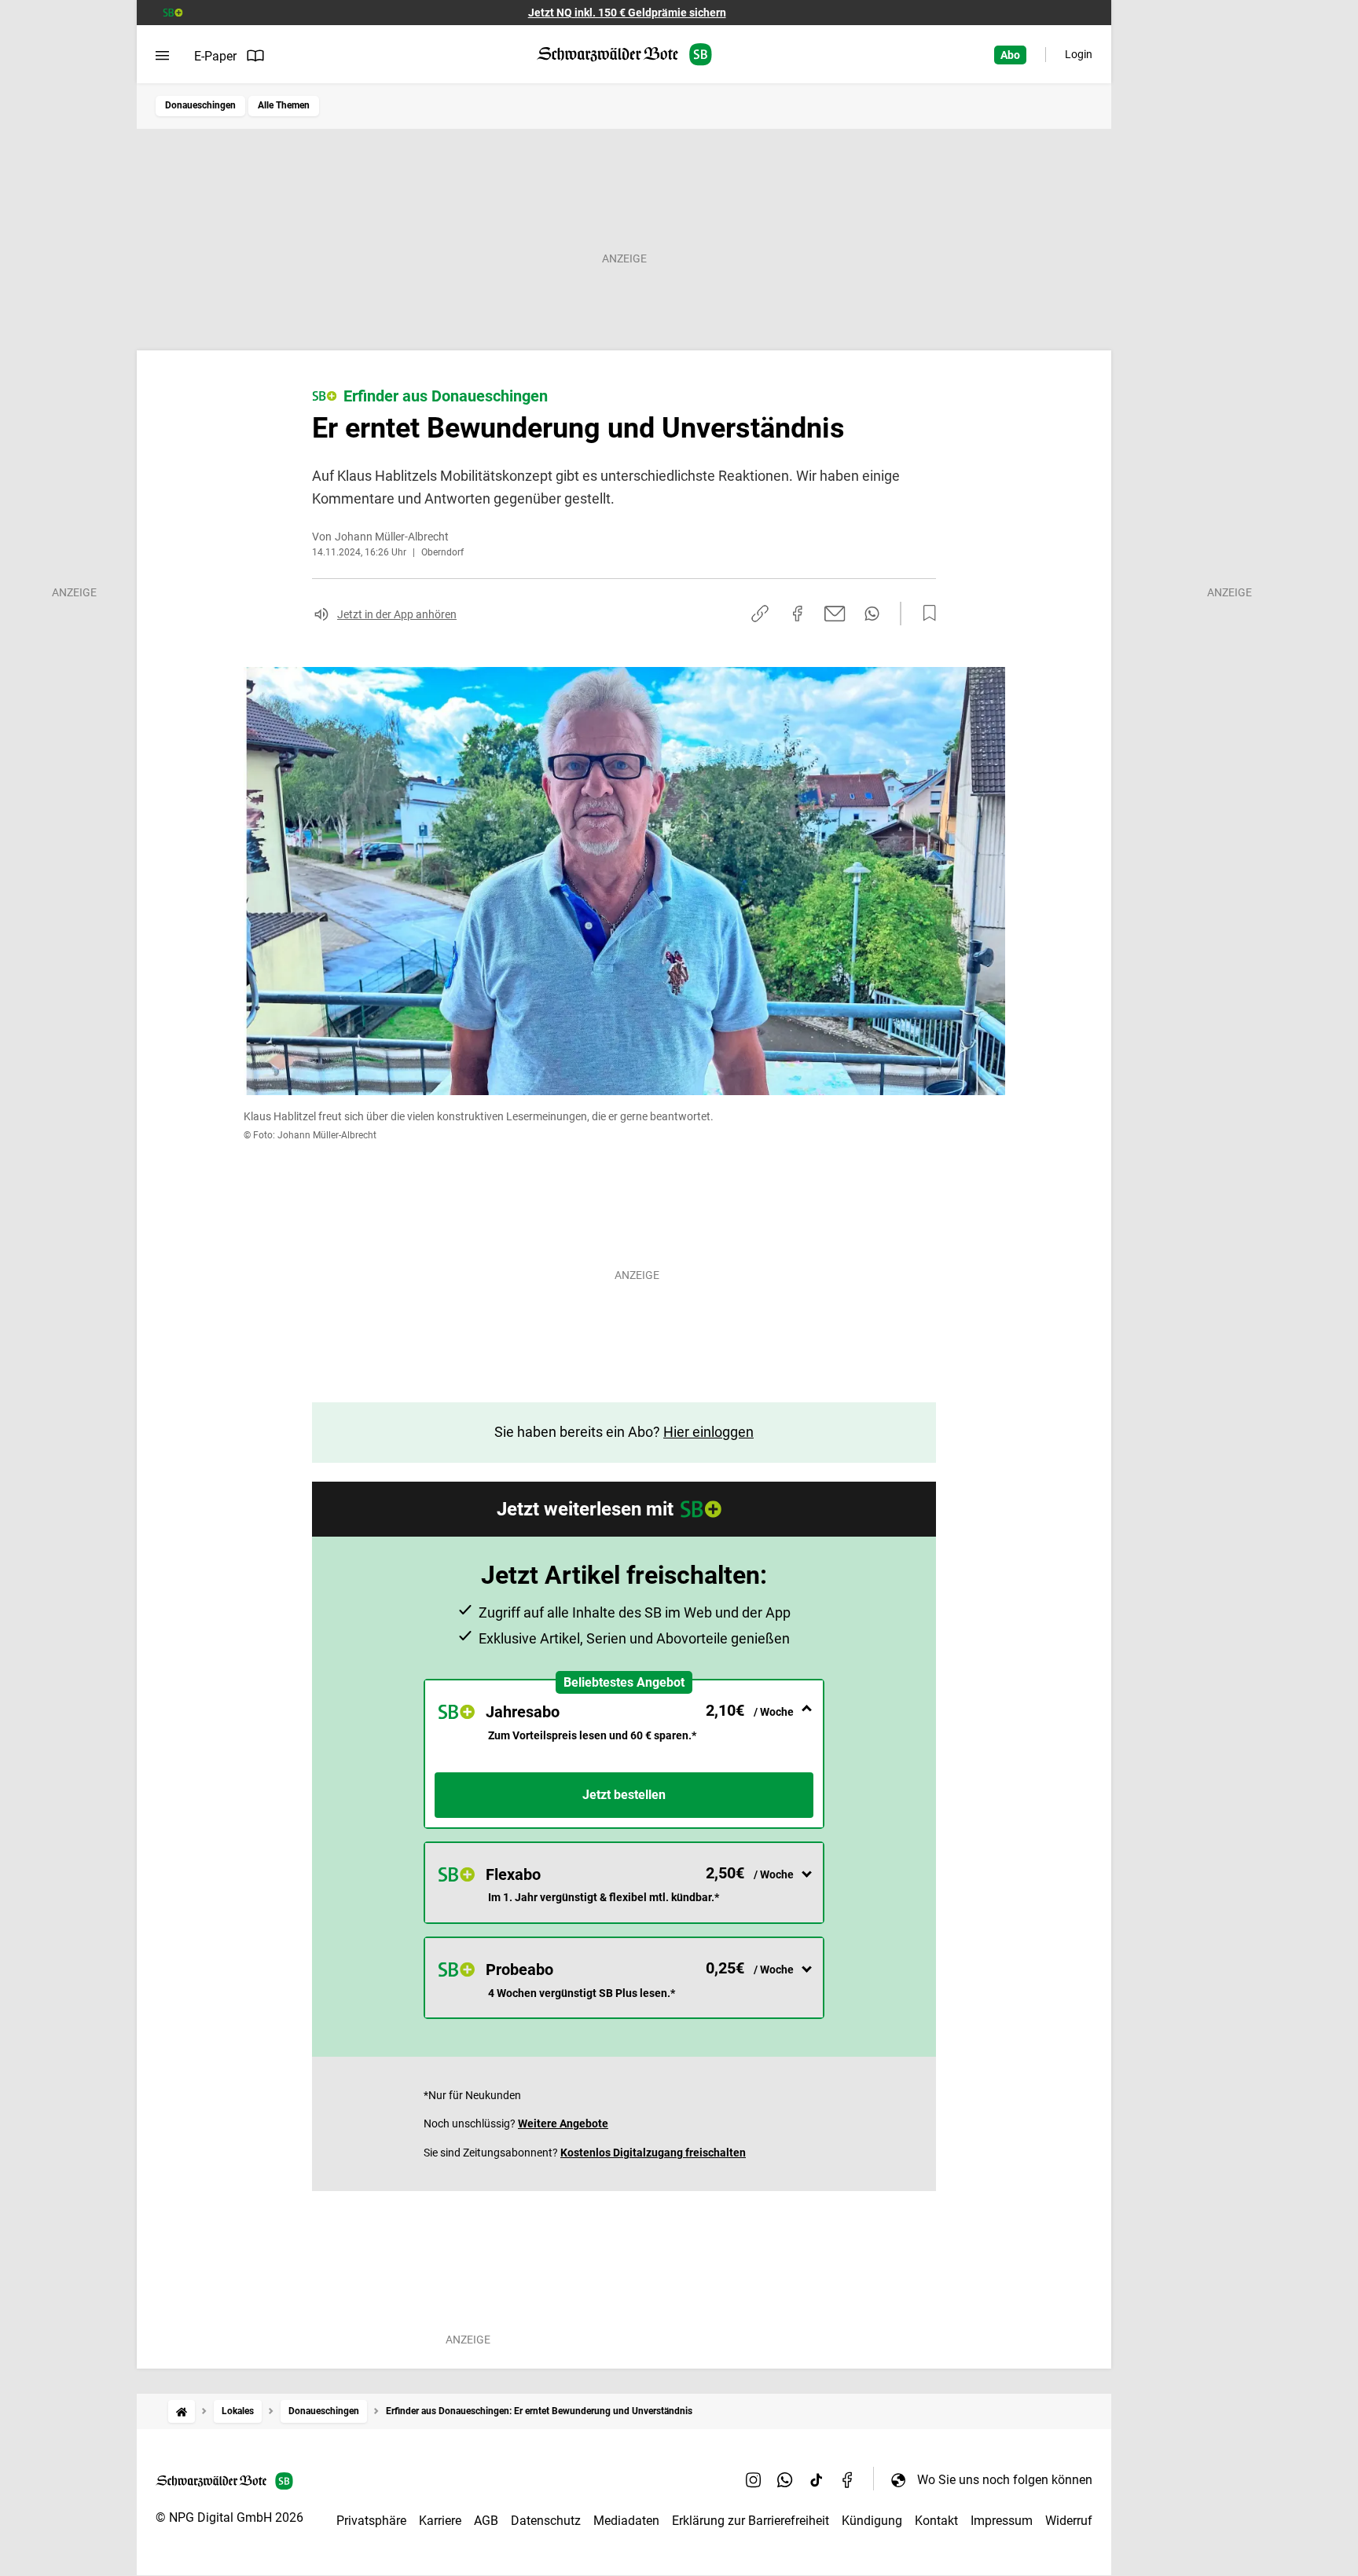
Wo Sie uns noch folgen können (1005, 2480)
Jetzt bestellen (624, 1795)
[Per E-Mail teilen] (835, 614)
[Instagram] (754, 2479)
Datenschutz (546, 2521)
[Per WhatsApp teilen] (872, 614)
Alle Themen (284, 105)
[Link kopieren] (760, 614)
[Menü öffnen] (162, 56)
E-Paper (215, 56)
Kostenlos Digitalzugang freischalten (653, 2153)
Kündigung (872, 2521)
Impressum (1002, 2521)
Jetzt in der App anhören (397, 614)
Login (1079, 54)
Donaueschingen (200, 105)
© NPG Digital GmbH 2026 (229, 2517)
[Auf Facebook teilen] (798, 614)
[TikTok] (817, 2479)
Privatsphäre (371, 2521)
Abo (1010, 55)
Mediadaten (626, 2521)
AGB (486, 2521)
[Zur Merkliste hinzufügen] (925, 614)
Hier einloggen (708, 1432)
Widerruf (1069, 2521)
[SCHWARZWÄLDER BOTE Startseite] (624, 55)
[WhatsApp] (785, 2479)
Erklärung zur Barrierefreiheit (751, 2521)
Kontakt (936, 2521)
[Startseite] (182, 2411)
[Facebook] (848, 2479)
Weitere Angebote (563, 2123)
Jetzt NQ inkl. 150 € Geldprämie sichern (627, 13)
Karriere (440, 2521)
